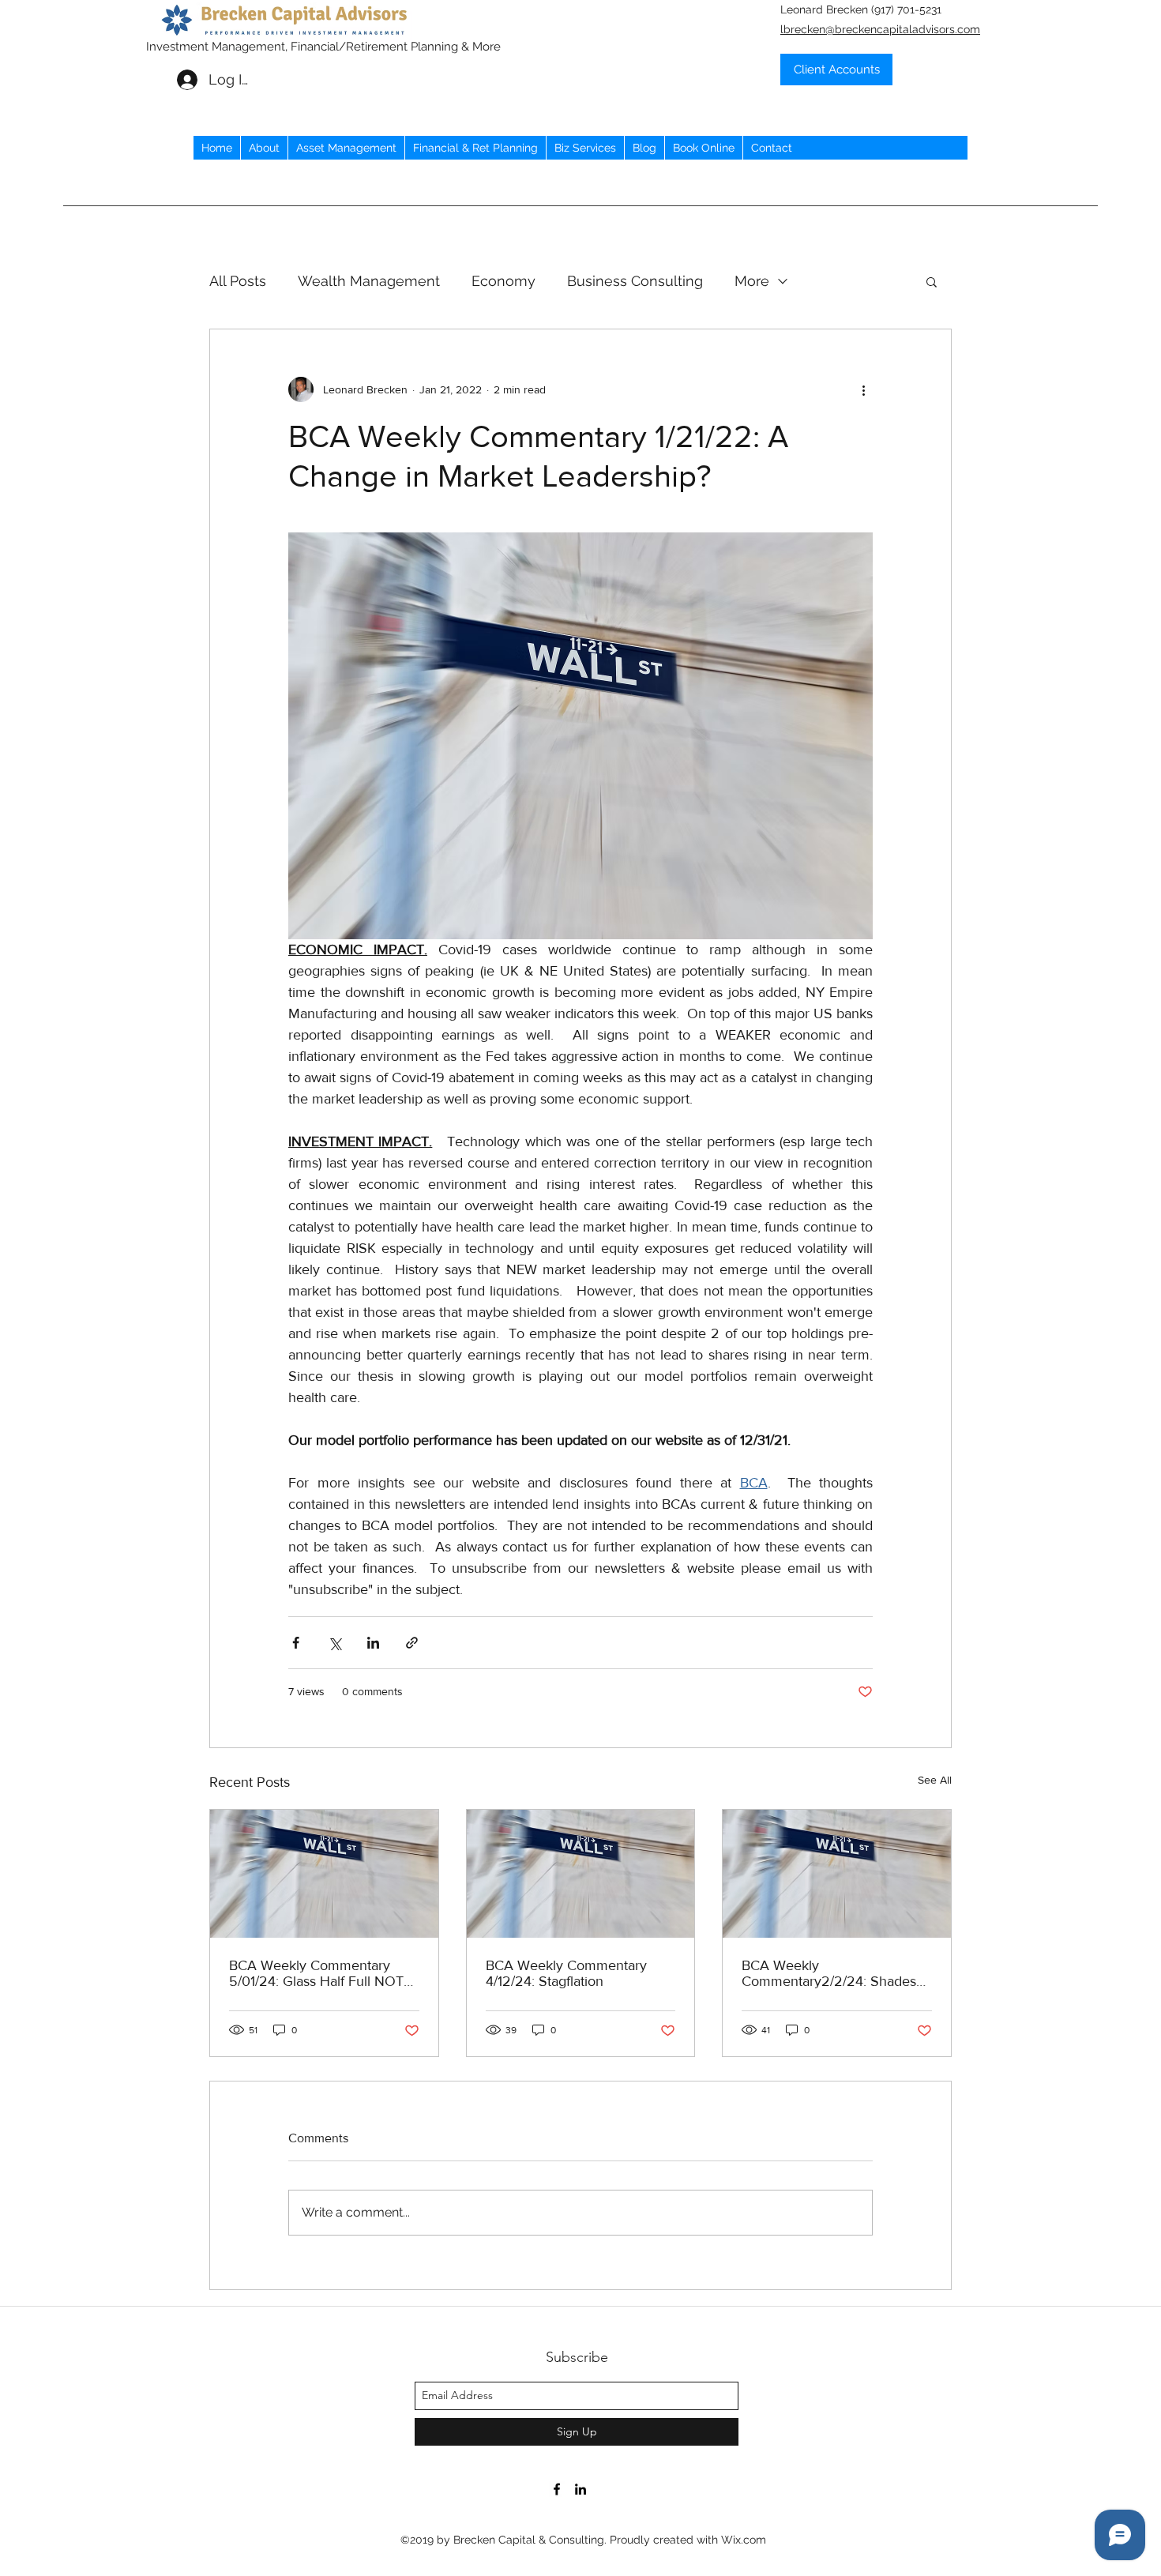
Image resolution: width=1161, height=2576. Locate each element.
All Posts (238, 281)
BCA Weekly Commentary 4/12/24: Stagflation (566, 1973)
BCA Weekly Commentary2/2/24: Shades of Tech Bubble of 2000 (829, 1973)
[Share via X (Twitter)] (334, 1643)
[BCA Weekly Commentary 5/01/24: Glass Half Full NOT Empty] (324, 1874)
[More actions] (863, 389)
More (752, 281)
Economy (503, 281)
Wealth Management (369, 281)
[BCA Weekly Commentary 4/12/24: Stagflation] (581, 1874)
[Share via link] (412, 1643)
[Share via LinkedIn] (373, 1643)
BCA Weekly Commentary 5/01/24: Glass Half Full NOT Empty (316, 1973)
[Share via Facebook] (296, 1643)
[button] (932, 281)
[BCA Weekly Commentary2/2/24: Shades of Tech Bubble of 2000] (837, 1874)
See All (935, 1780)
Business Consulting (635, 281)
